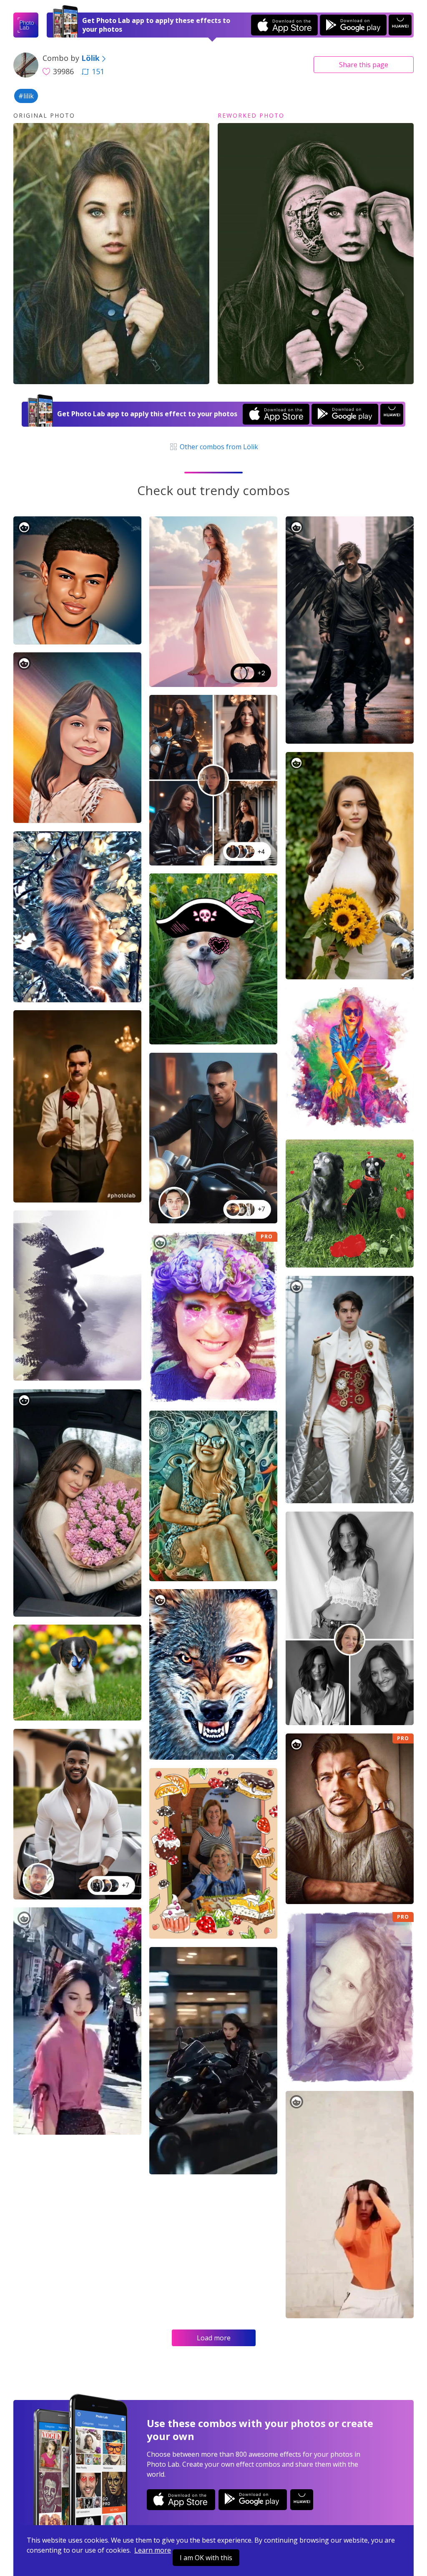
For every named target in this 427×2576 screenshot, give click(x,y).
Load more (214, 2338)
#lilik (26, 96)
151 (98, 71)
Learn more (153, 2550)
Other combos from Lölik (218, 447)
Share (364, 65)
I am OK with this (206, 2558)
